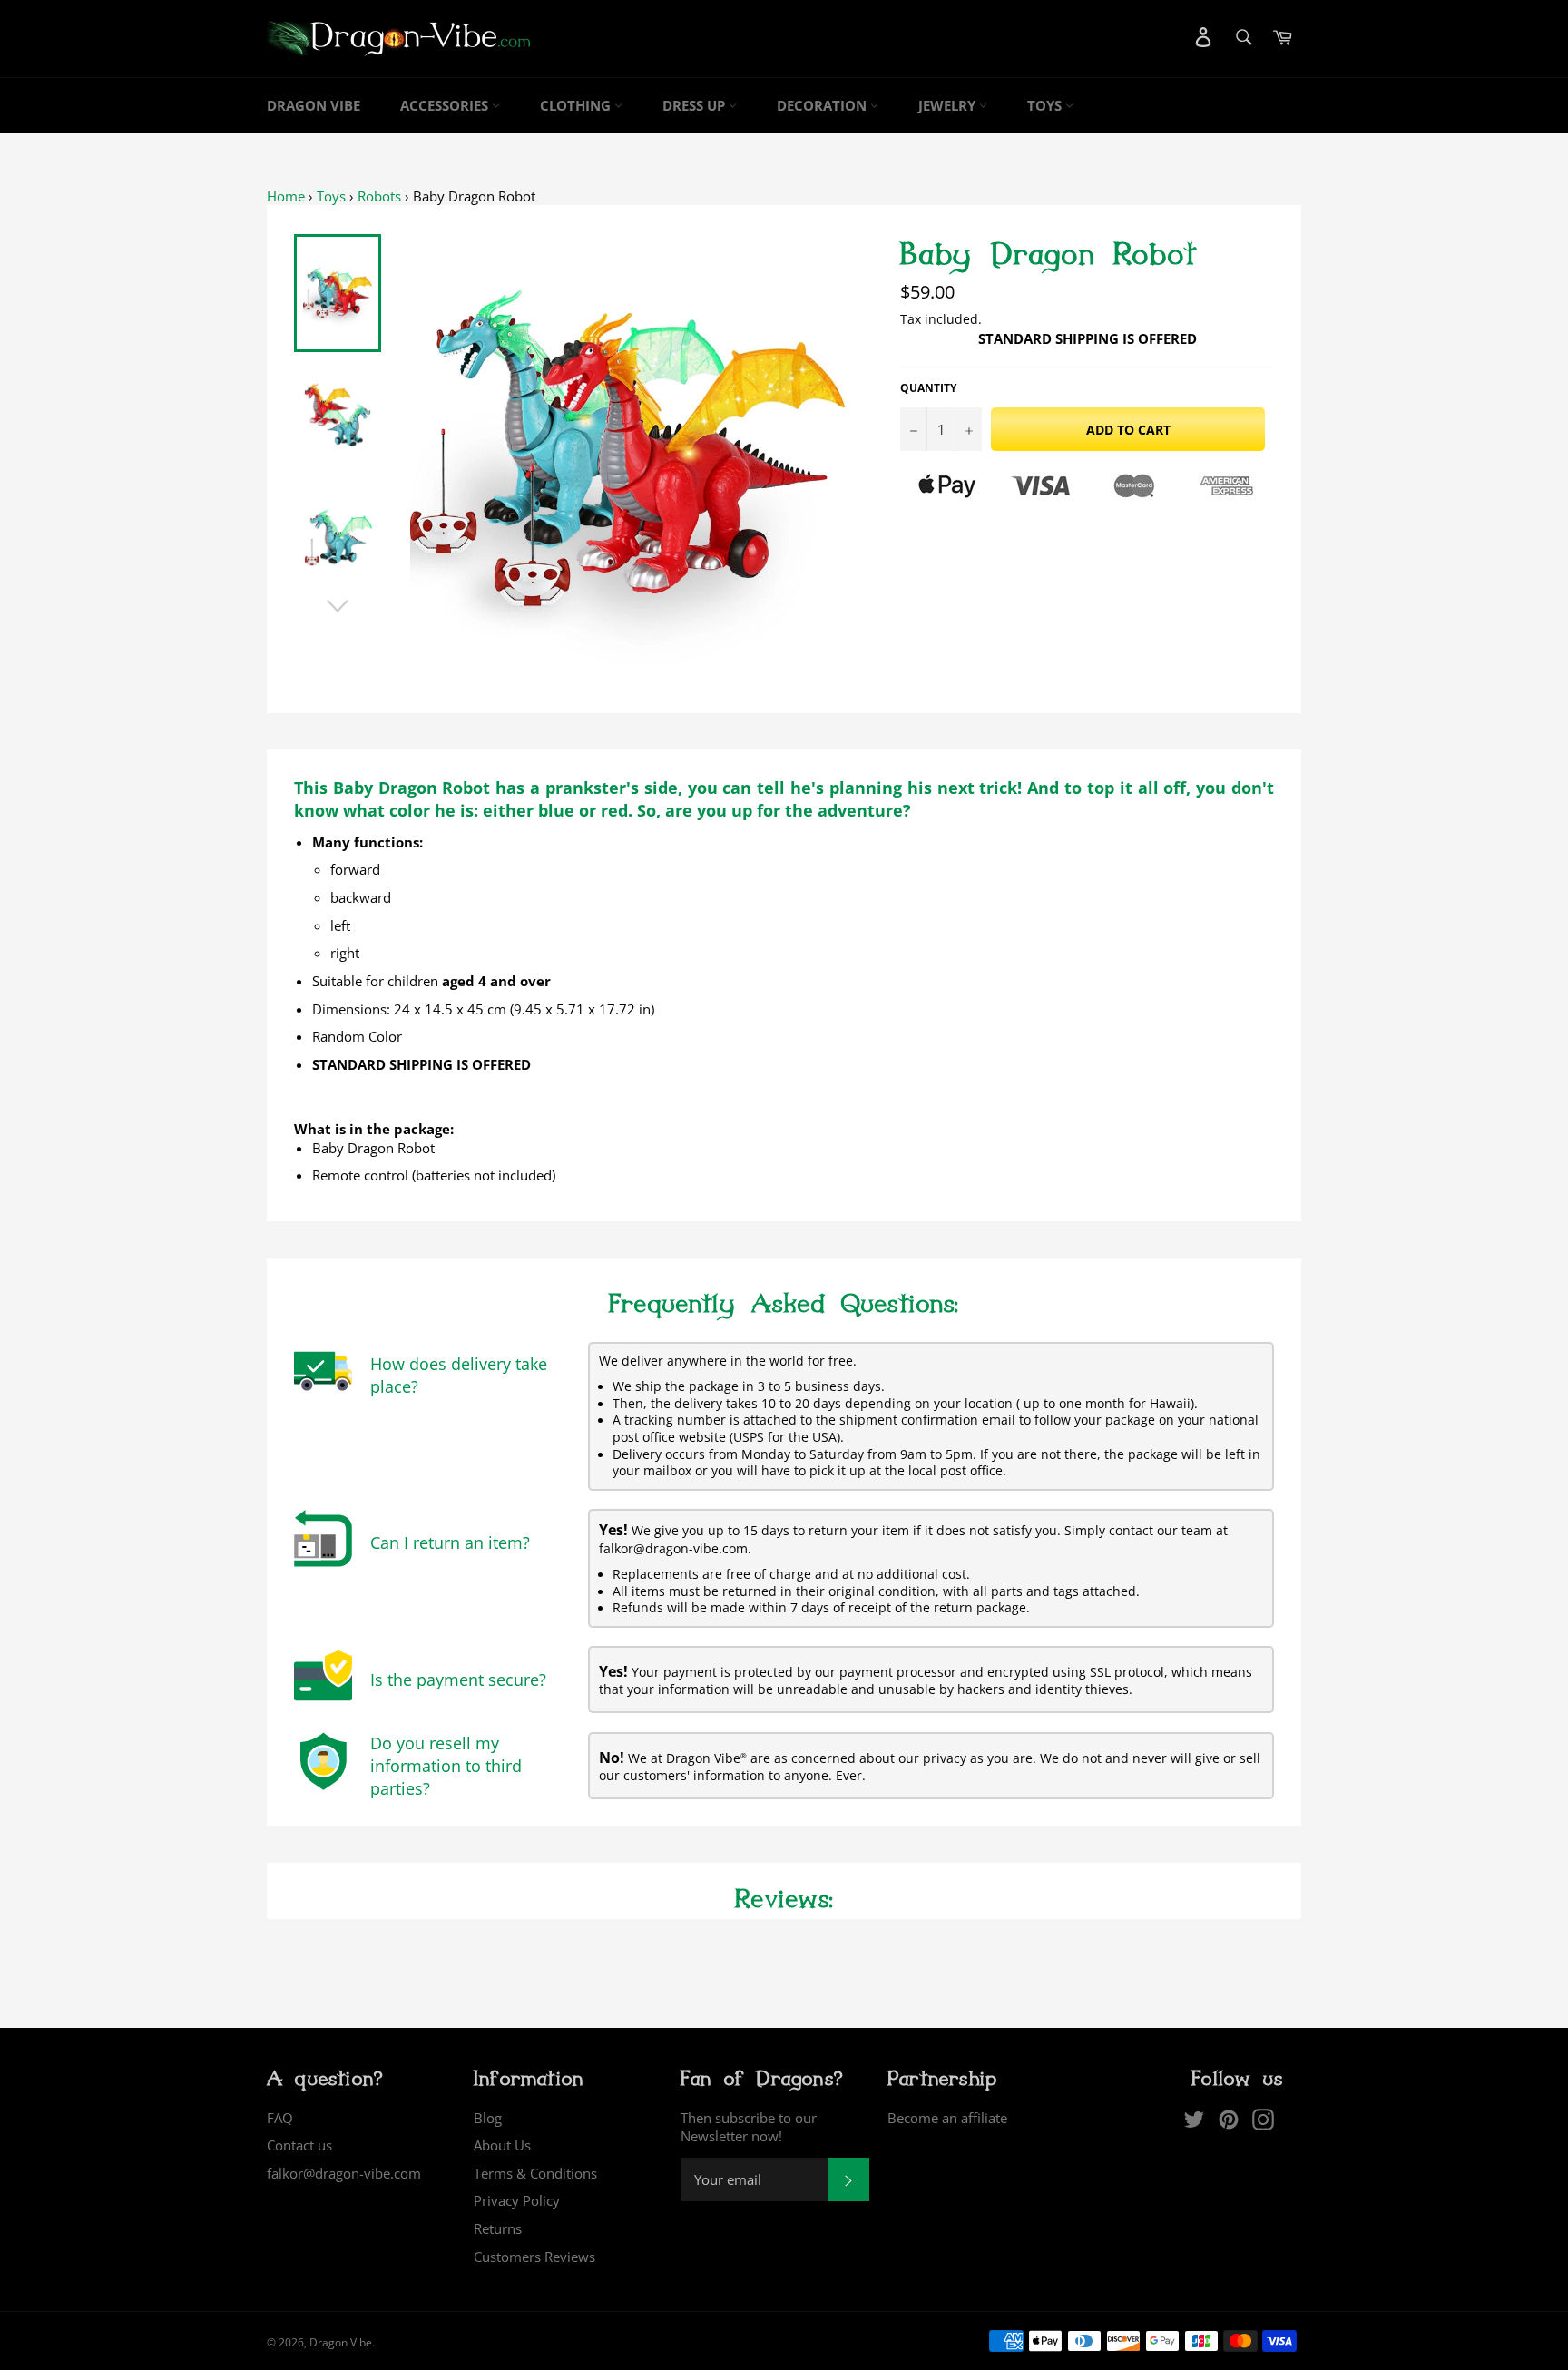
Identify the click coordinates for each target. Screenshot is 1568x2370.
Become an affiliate (947, 2118)
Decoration (823, 105)
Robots (379, 196)
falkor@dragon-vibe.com (344, 2173)
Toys (1046, 105)
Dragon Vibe (314, 105)
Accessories (446, 105)
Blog (488, 2118)
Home (286, 196)
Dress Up (696, 105)
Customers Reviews (534, 2257)
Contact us (299, 2145)
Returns (498, 2228)
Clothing (577, 105)
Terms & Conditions (535, 2173)
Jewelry (949, 105)
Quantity (928, 388)
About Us (502, 2145)
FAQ (280, 2118)
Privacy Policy (517, 2200)
